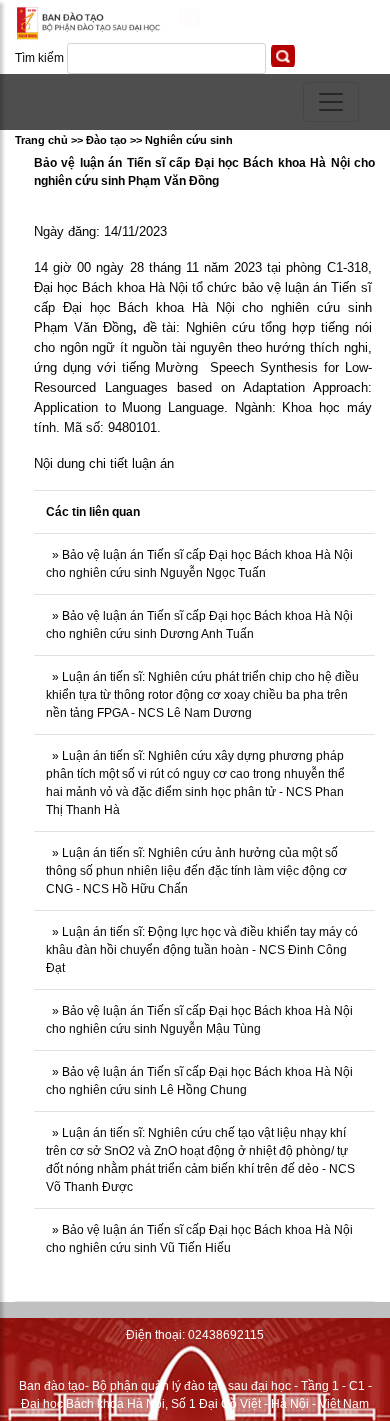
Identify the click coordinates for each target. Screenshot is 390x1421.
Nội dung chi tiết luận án (104, 463)
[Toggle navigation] (331, 102)
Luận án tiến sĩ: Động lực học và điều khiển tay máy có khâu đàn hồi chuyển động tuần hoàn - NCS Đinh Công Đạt (202, 950)
